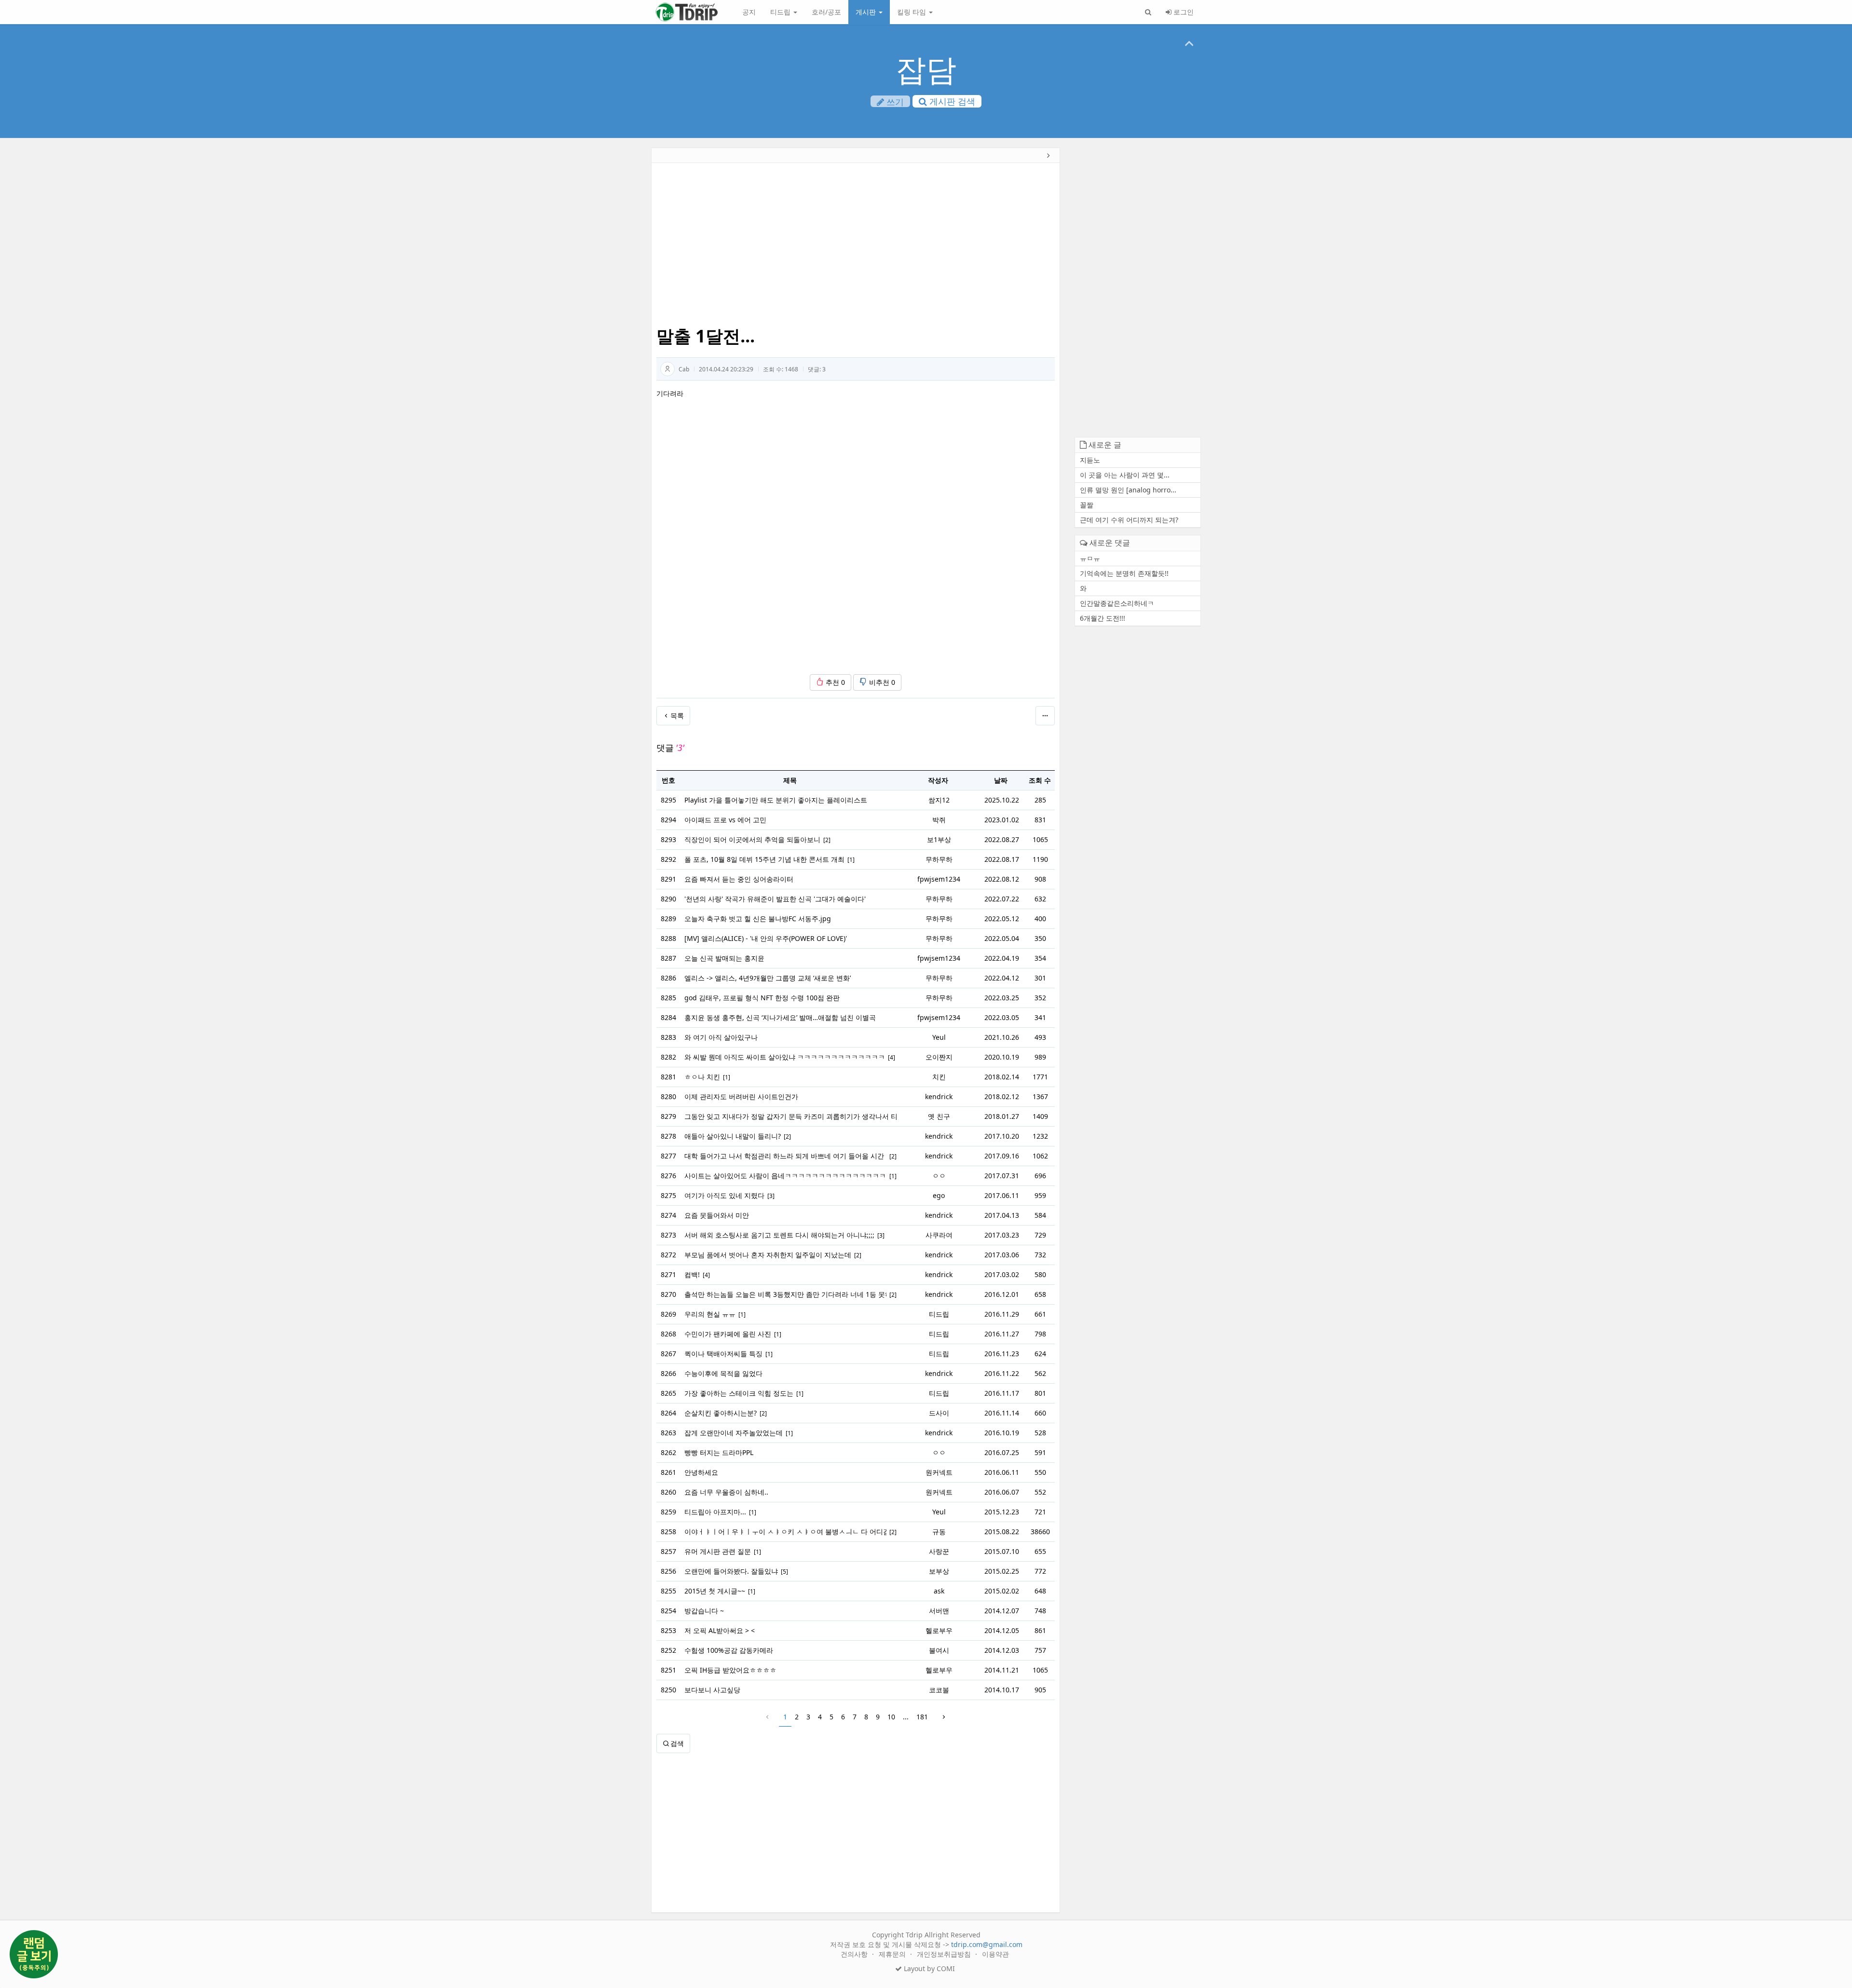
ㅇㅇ (939, 1176)
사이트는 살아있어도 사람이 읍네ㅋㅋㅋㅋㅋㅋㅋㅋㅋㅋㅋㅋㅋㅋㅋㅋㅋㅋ (785, 1176)
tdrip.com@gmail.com (987, 1944)
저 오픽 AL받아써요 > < (720, 1630)
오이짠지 (939, 1057)
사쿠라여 (939, 1235)
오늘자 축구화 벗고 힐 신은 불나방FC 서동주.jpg (758, 919)
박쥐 (939, 820)
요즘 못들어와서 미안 (717, 1215)
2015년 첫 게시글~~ (715, 1591)
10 (891, 1717)
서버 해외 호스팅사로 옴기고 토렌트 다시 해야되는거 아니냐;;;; (779, 1235)
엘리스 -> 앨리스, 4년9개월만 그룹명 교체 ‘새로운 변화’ (768, 978)
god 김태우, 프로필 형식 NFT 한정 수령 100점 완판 (762, 998)
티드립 (781, 12)
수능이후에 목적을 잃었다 (723, 1373)
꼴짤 (1087, 505)
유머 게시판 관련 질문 (718, 1551)
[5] (784, 1572)
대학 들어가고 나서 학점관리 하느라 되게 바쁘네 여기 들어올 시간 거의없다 (785, 1156)
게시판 (867, 12)
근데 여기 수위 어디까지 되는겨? (1129, 520)
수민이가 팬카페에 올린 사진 (728, 1334)
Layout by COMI (928, 1968)
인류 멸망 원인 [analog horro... (1128, 490)
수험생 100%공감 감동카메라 (729, 1650)
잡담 (926, 69)
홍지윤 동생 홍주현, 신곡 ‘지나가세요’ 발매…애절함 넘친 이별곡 (780, 1017)
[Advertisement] (585, 297)
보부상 (939, 1571)
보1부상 (939, 839)
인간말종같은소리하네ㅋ (1117, 603)
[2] (827, 840)
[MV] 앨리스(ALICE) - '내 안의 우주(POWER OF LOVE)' (766, 938)
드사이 (939, 1413)
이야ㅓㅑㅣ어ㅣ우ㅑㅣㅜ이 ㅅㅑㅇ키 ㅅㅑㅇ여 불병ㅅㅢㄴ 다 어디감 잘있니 (785, 1532)
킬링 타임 (912, 12)
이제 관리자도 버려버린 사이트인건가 (741, 1096)
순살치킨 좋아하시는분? (721, 1413)
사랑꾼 (939, 1551)
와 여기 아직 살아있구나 (721, 1037)
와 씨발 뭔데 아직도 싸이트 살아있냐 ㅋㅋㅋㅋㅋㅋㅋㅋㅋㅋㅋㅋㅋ (785, 1057)
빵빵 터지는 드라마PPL (719, 1452)
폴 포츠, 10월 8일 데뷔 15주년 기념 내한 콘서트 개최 (764, 859)
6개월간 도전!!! (1103, 618)
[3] (771, 1196)
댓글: (817, 369)
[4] (892, 1057)
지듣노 (1090, 460)
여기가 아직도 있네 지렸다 (724, 1195)
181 (922, 1717)
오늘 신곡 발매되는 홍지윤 (724, 958)
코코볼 (939, 1690)
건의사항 (855, 1954)
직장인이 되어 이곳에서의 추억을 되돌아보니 (752, 839)
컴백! (692, 1274)
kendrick (939, 1096)
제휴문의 (893, 1954)
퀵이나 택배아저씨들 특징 (723, 1354)
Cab (684, 369)
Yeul (939, 1037)
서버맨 (939, 1611)
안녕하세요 (701, 1472)
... (906, 1717)
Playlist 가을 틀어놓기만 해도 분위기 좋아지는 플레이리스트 (776, 800)
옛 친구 (939, 1116)
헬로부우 (939, 1630)
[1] (851, 860)
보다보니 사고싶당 (712, 1690)
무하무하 (939, 859)
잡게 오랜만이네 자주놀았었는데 (734, 1433)
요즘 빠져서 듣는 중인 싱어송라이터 (739, 879)
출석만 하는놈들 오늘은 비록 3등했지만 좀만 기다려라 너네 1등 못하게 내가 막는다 (785, 1294)
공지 (749, 12)
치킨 (939, 1077)
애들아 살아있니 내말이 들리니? (733, 1136)
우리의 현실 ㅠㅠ (710, 1314)
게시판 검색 (951, 101)
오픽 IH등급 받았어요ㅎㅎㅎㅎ (730, 1670)
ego (939, 1195)
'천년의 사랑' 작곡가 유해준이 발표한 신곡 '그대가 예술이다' (775, 899)
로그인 (1183, 12)
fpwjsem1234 (939, 879)
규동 (939, 1532)
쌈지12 (939, 800)
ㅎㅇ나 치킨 (702, 1077)
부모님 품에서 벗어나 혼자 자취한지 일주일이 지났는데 (768, 1255)
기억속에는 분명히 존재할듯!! (1124, 573)
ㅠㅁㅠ (1090, 558)
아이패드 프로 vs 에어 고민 (725, 820)
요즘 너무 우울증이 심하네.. (726, 1492)
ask (939, 1591)
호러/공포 (826, 12)
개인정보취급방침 (945, 1954)
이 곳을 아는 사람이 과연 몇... (1125, 475)
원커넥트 (939, 1472)
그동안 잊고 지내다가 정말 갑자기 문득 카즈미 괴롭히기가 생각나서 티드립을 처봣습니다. (790, 1116)
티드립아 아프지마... (715, 1512)
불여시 (939, 1650)
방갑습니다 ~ (704, 1611)
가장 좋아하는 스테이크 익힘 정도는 (739, 1393)
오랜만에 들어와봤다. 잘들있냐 (731, 1571)
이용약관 (995, 1954)
